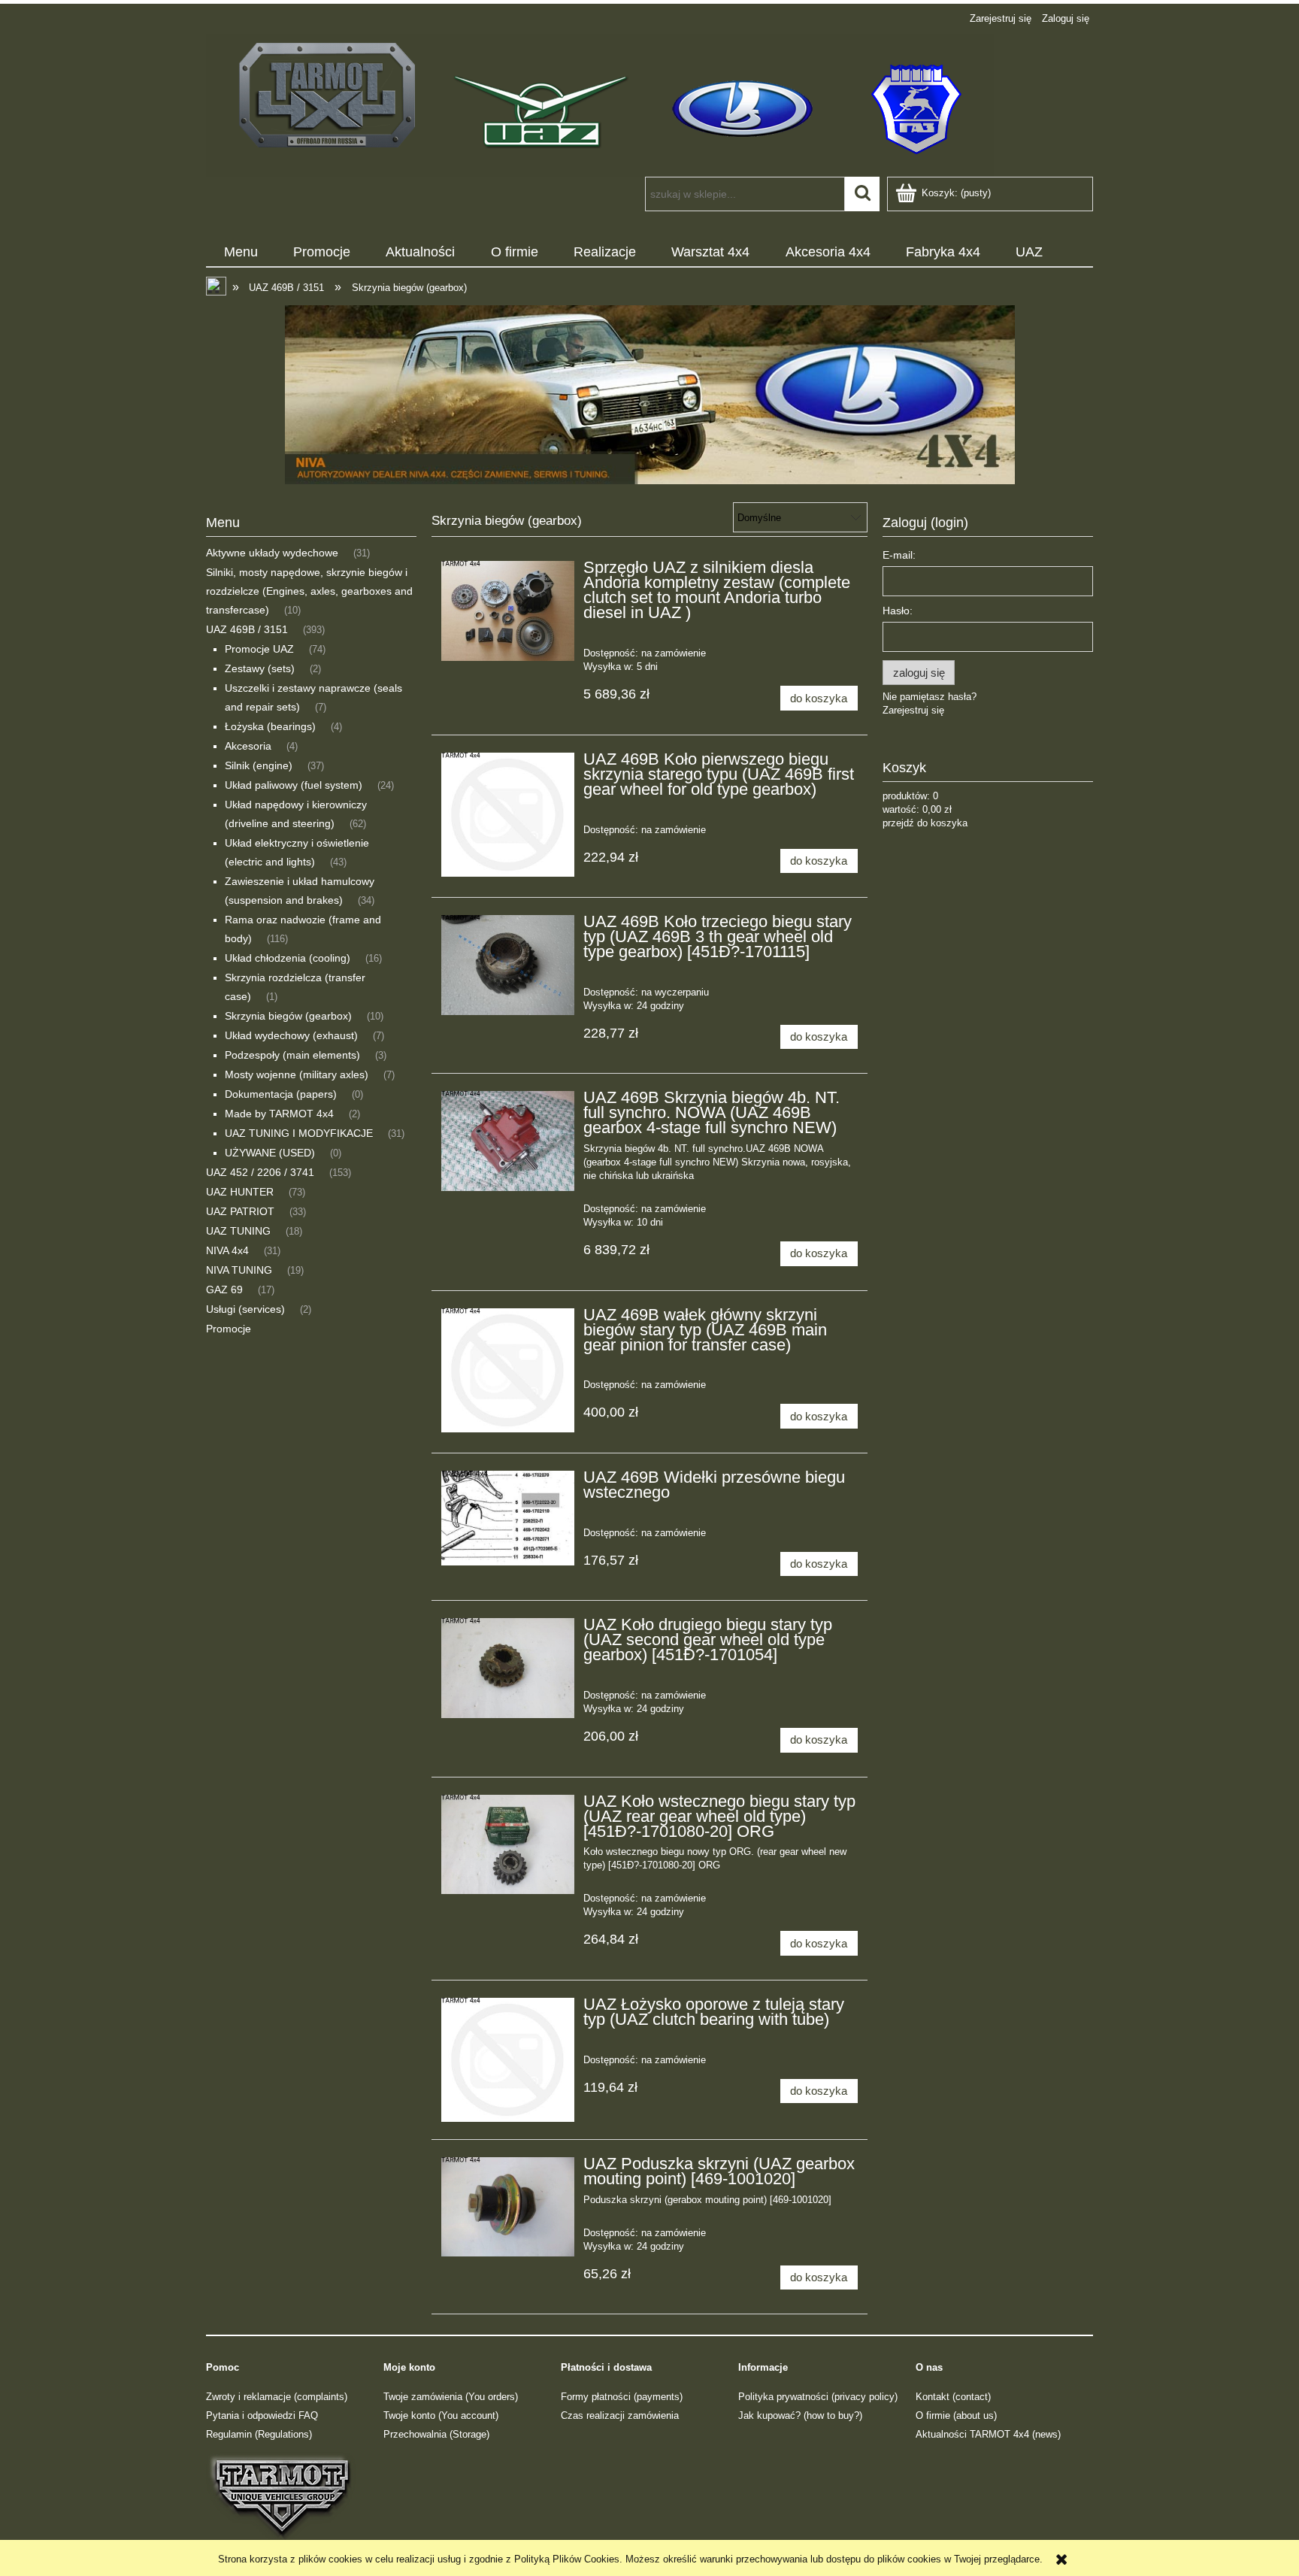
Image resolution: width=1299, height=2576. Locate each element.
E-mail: (899, 555)
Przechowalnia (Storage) (436, 2434)
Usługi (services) (245, 1309)
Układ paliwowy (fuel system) (294, 785)
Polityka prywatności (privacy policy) (818, 2397)
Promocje (229, 1329)
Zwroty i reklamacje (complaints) (277, 2397)
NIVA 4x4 (227, 1250)
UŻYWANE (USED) (270, 1153)
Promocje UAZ (259, 649)
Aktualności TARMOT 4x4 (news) (988, 2434)
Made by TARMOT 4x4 (279, 1114)
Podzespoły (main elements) (292, 1055)
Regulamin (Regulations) (259, 2434)
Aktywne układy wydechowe (272, 553)
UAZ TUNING (238, 1231)
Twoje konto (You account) (441, 2415)
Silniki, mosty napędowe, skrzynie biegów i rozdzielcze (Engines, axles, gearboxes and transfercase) (309, 591)
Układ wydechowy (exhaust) (291, 1035)
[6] (649, 395)
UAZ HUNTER (240, 1192)
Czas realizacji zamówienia (620, 2415)
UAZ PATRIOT (240, 1211)
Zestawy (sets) (260, 668)
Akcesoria (248, 746)
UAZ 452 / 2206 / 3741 (260, 1172)
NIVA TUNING (239, 1270)
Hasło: (898, 611)
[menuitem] (241, 253)
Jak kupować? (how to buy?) (800, 2415)
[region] (649, 395)
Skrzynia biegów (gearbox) (288, 1016)
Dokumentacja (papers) (281, 1094)
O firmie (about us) (956, 2415)
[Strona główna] (600, 104)
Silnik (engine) (259, 765)
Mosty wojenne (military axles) (297, 1074)
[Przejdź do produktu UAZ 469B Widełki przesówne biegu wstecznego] (508, 1518)
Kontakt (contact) (953, 2397)
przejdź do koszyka (925, 823)
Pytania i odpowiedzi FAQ (262, 2415)
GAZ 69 (224, 1290)
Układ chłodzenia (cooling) (288, 958)
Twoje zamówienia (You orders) (451, 2397)
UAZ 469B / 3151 (247, 629)
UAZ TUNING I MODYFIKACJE (299, 1133)
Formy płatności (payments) (622, 2397)
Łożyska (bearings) (270, 726)
